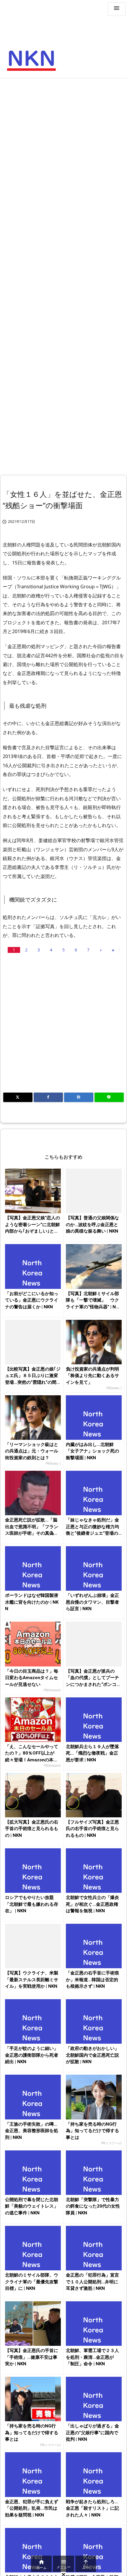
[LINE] (109, 1097)
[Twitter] (18, 1097)
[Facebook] (48, 1097)
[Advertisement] (63, 148)
